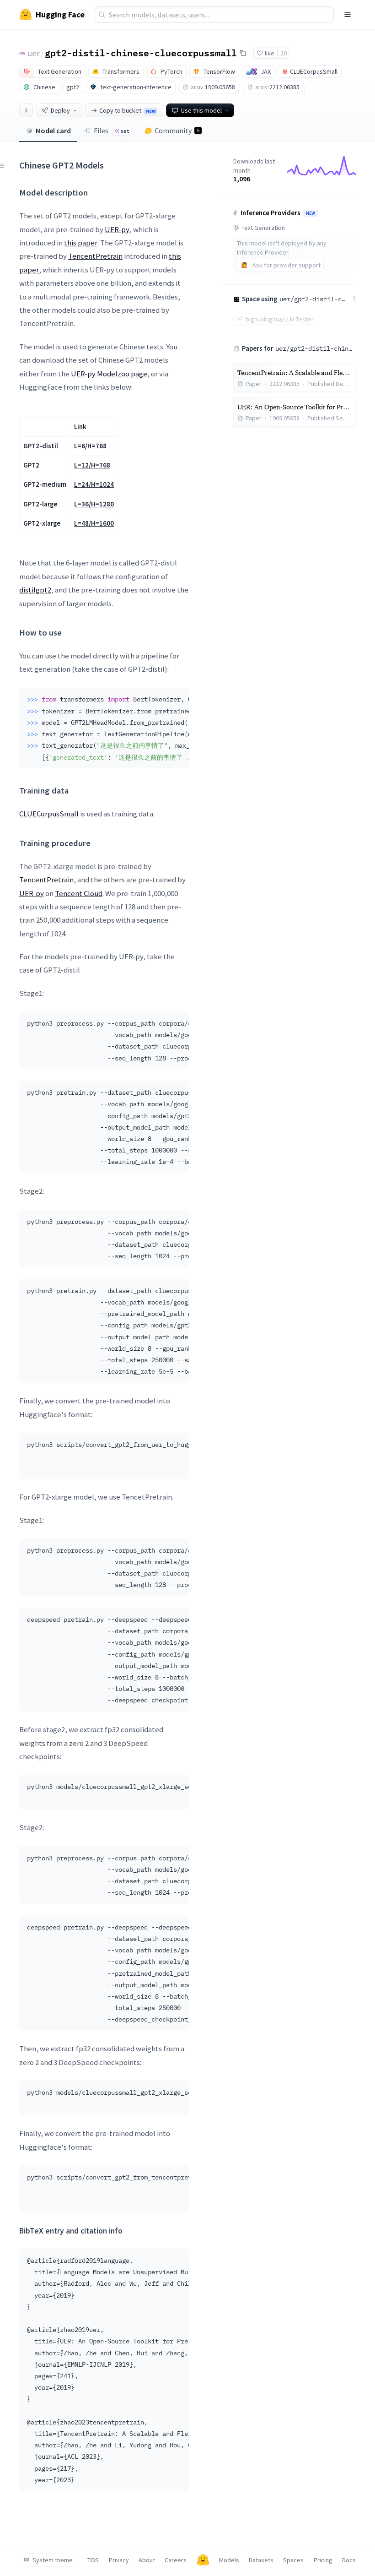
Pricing (323, 2560)
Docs (349, 2560)
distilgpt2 (35, 590)
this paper (81, 243)
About (147, 2560)
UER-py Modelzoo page (109, 374)
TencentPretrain (95, 256)
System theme (53, 2560)
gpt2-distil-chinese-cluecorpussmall (141, 53)
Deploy (60, 110)
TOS (93, 2560)
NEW (311, 213)
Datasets (261, 2560)
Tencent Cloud (79, 893)
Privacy (119, 2560)
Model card (53, 130)
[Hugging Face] (203, 2560)
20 (284, 53)
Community (177, 130)
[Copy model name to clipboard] (243, 53)
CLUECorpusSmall (49, 814)
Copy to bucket (127, 110)
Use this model (201, 110)
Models (229, 2560)
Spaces (293, 2560)
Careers (176, 2560)
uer (34, 53)
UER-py (117, 229)
